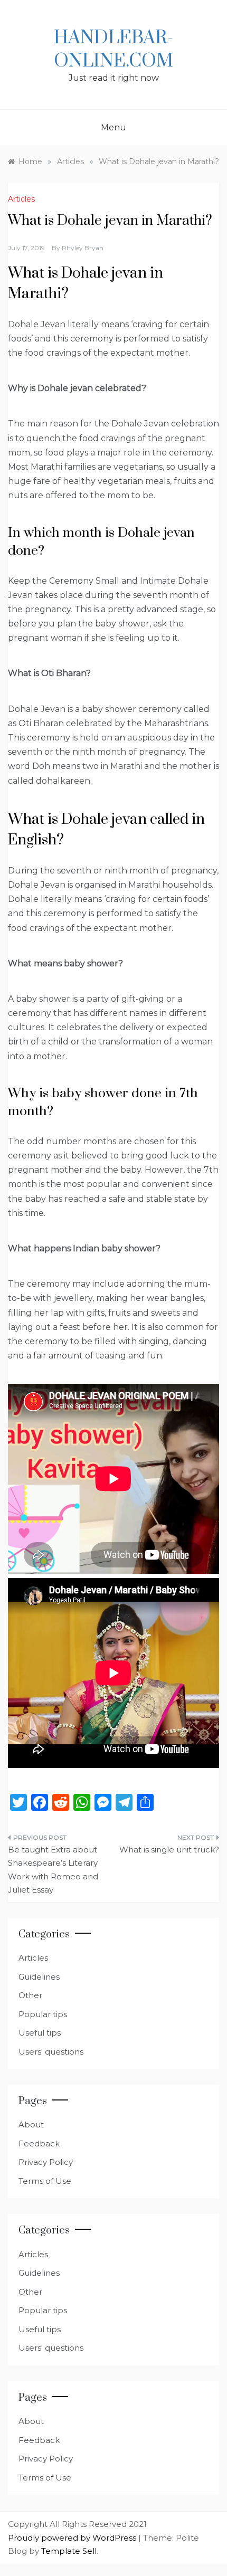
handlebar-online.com (113, 50)
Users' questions (51, 2052)
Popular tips (43, 2014)
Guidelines (39, 1977)
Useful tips (40, 2033)
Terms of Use (45, 2181)
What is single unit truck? (169, 1850)
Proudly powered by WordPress (73, 2538)
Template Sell (69, 2551)
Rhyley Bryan (83, 248)
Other (30, 1995)
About (31, 2125)
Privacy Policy (46, 2162)
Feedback (39, 2144)
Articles (21, 199)
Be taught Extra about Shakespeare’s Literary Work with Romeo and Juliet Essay (53, 1870)
